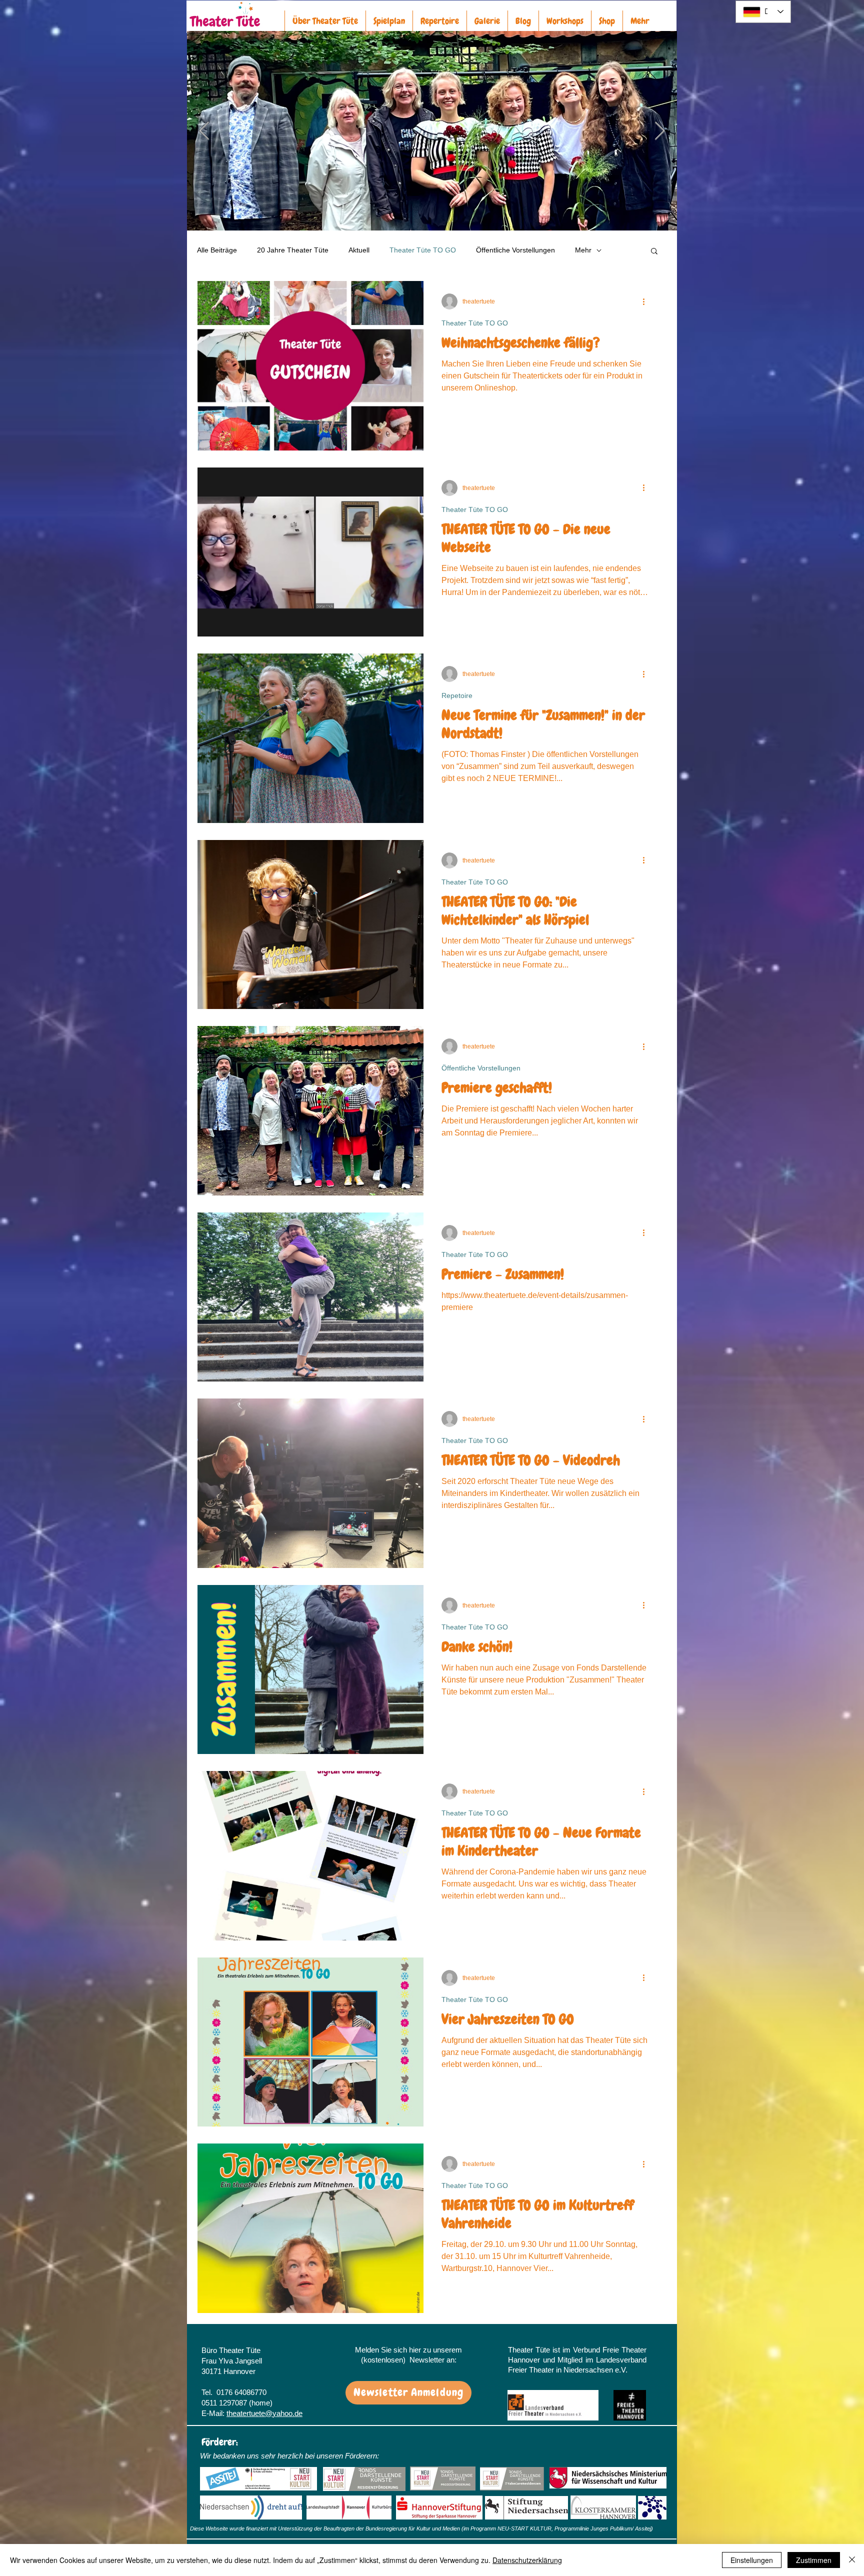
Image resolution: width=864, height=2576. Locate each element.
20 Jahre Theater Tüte (293, 250)
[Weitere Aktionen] (647, 301)
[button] (654, 252)
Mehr (583, 250)
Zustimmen (814, 2560)
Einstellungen (752, 2560)
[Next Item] (660, 131)
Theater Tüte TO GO (423, 250)
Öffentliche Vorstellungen (515, 250)
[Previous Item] (204, 131)
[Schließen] (852, 2560)
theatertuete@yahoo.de (264, 2413)
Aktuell (359, 250)
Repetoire (457, 695)
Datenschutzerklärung (527, 2560)
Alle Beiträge (217, 250)
